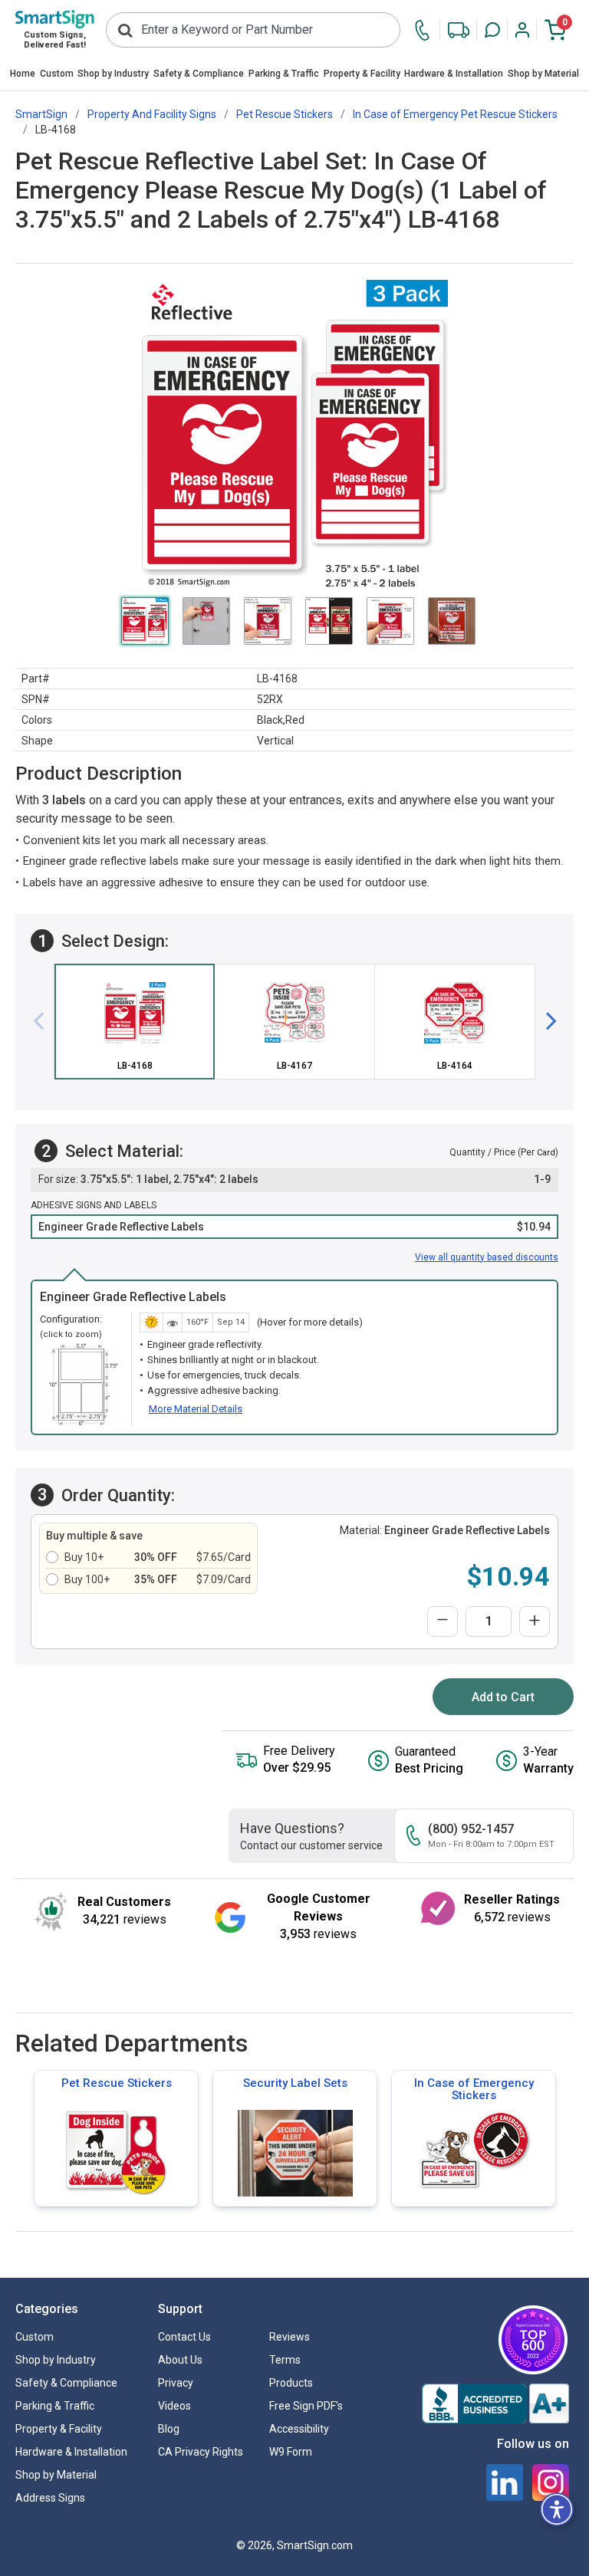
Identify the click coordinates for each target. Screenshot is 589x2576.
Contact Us (184, 2337)
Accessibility (299, 2429)
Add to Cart (503, 1697)
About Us (180, 2360)
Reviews (290, 2337)
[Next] (545, 1022)
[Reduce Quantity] (443, 1621)
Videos (174, 2406)
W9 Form (291, 2452)
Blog (169, 2429)
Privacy (176, 2383)
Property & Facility (362, 74)
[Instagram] (551, 2482)
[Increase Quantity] (535, 1621)
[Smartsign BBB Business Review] (495, 2403)
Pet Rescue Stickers (117, 2083)
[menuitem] (23, 75)
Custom (57, 74)
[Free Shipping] (459, 30)
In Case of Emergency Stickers (474, 2089)
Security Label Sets (295, 2083)
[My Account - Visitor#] (522, 30)
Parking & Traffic (284, 74)
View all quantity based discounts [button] (487, 1257)
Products (291, 2383)
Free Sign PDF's (306, 2406)
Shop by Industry (113, 74)
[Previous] (44, 1022)
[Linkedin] (505, 2482)
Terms (285, 2360)
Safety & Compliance (199, 74)
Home (23, 74)
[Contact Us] (426, 30)
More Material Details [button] (196, 1409)
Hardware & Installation (454, 74)
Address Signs (50, 2498)
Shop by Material (543, 74)
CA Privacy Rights (201, 2452)
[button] (492, 30)
